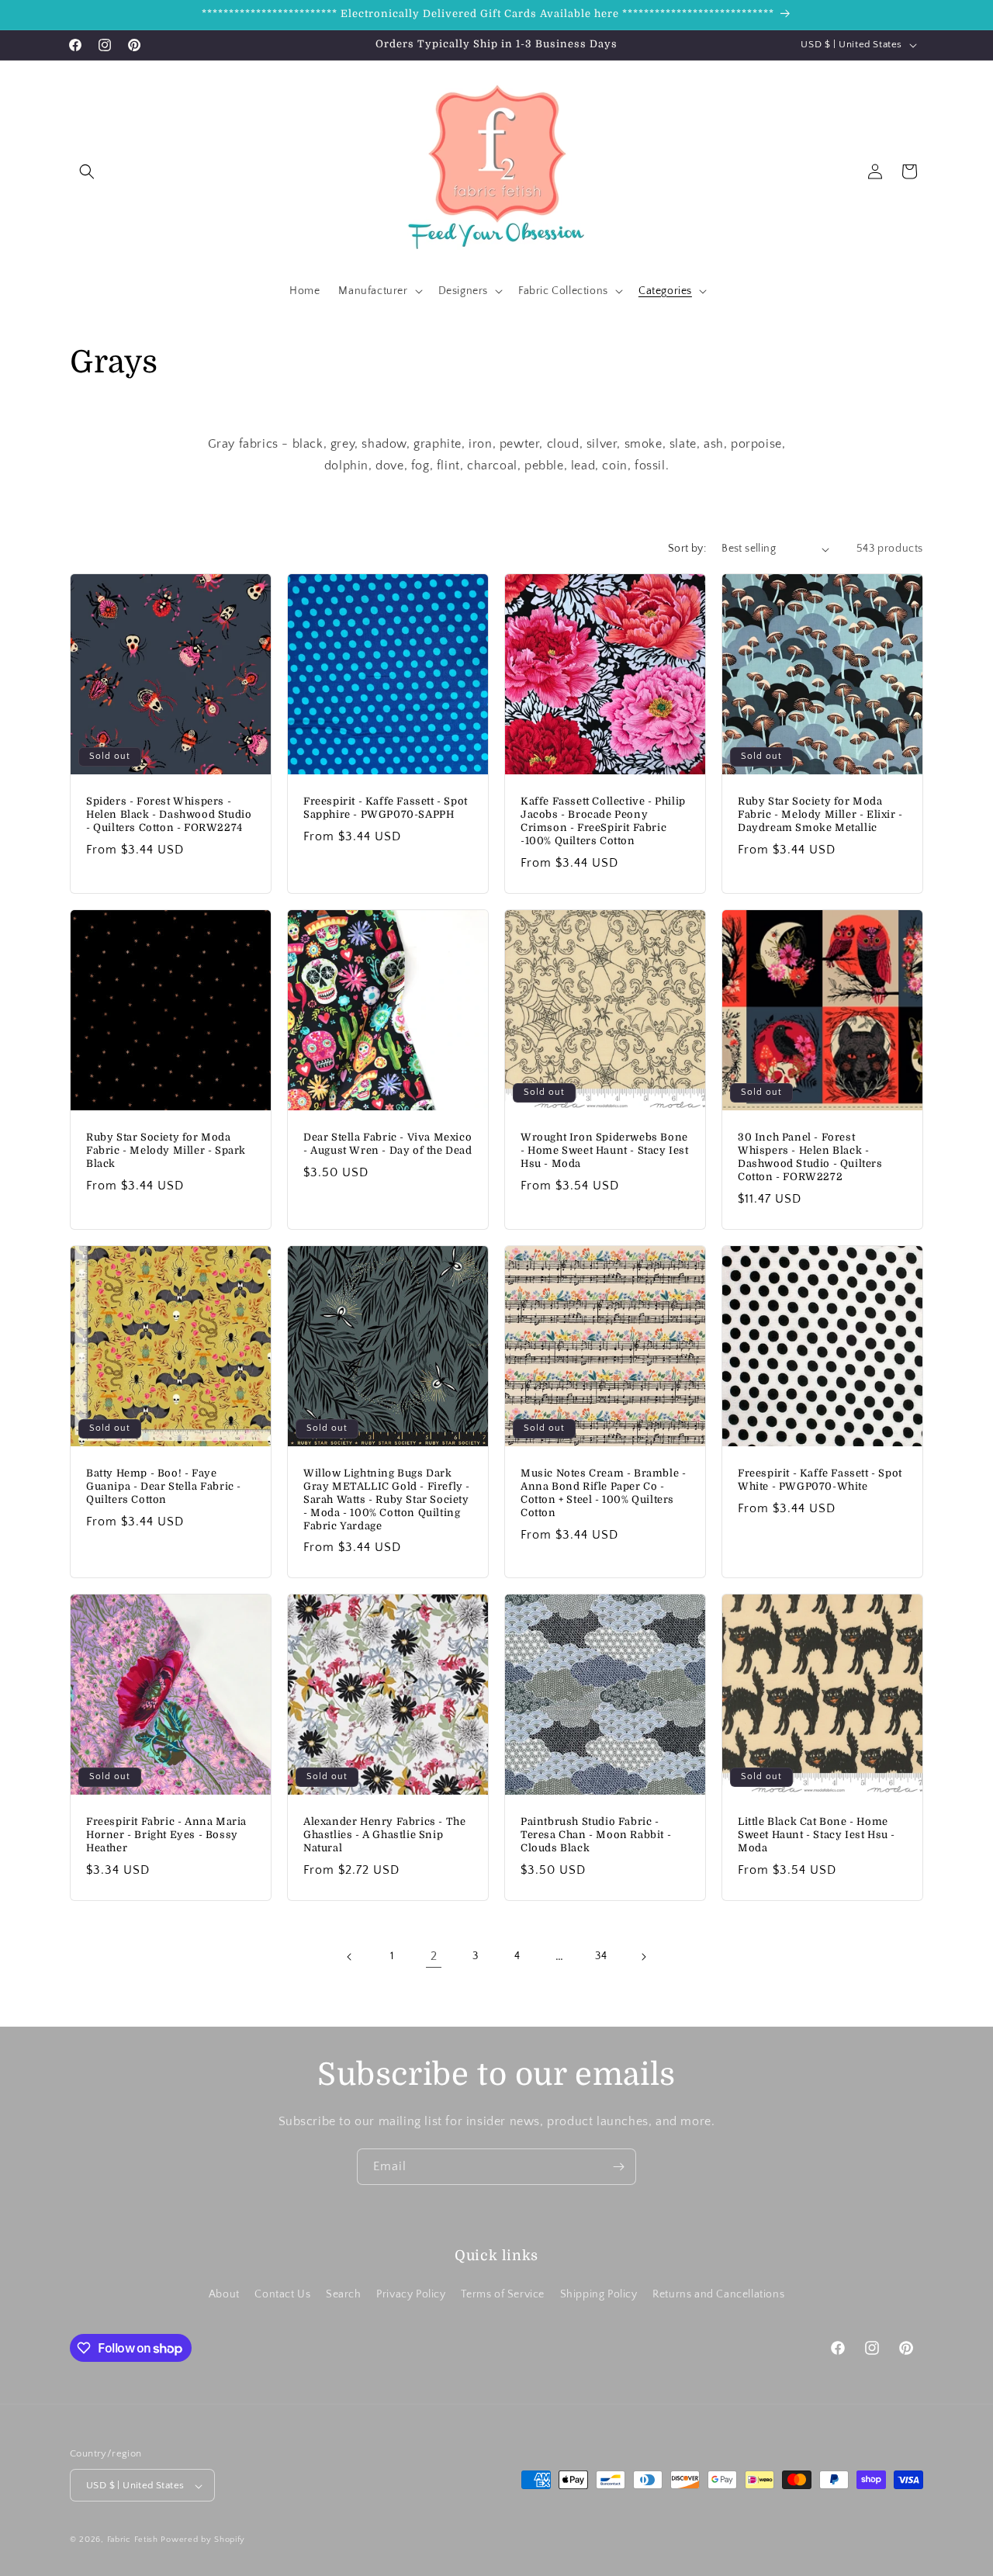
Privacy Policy (411, 2294)
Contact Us (282, 2294)
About (224, 2294)
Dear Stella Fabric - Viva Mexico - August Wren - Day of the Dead (388, 1144)
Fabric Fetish (133, 2540)
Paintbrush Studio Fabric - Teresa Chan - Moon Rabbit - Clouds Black (596, 1835)
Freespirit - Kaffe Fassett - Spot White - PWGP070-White (820, 1480)
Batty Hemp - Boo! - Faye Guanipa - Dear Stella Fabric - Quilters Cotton (164, 1486)
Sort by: (687, 549)
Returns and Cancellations (718, 2294)
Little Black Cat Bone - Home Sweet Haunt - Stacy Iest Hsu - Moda (817, 1835)
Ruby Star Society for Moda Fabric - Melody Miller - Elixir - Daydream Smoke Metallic (820, 814)
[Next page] (643, 1957)
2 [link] (434, 1956)
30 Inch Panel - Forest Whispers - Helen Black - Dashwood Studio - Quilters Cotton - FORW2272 (810, 1157)
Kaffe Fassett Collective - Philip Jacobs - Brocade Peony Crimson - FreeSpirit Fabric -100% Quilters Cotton (603, 821)
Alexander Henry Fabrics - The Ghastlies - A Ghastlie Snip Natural (384, 1835)
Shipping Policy (599, 2294)
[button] (87, 171)
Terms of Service (503, 2294)
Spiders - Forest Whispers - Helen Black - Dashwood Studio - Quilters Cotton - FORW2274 (169, 814)
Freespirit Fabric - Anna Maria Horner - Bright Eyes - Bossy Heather (166, 1835)
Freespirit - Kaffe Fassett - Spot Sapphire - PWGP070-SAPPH (386, 808)
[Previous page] (350, 1957)
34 (601, 1956)
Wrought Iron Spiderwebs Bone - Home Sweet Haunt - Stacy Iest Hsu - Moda (605, 1150)
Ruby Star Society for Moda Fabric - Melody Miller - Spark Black (166, 1150)
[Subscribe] (618, 2167)
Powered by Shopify (203, 2540)
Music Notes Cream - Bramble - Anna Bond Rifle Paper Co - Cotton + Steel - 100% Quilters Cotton (603, 1493)
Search (344, 2294)
